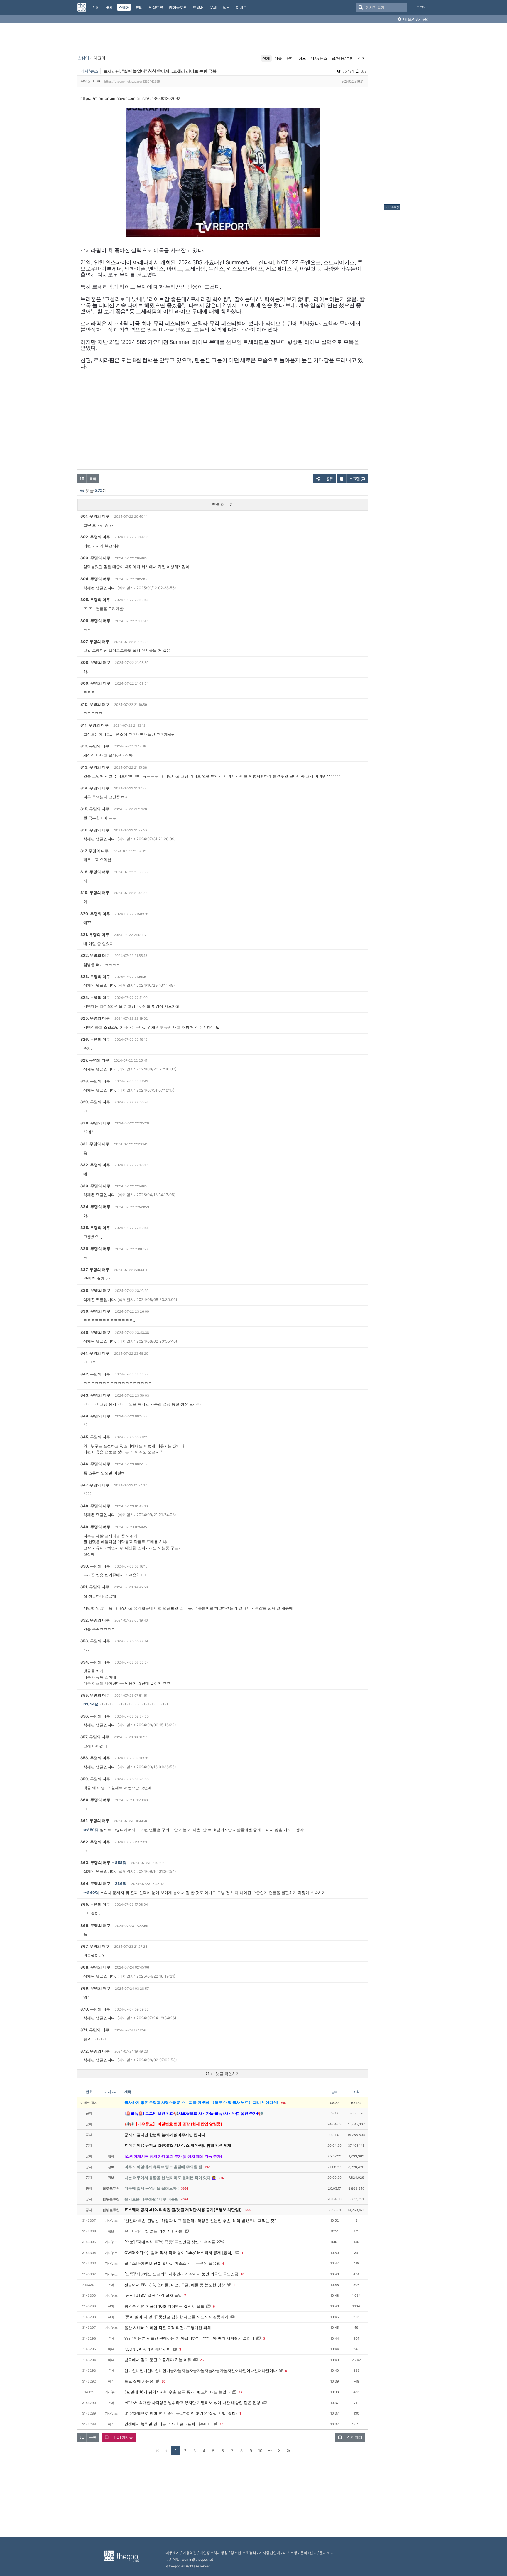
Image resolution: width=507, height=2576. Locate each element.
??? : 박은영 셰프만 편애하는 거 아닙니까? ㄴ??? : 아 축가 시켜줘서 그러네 (189, 2338)
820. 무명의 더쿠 (95, 914)
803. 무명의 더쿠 (95, 558)
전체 (266, 58)
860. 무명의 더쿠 (95, 1800)
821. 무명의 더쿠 (95, 935)
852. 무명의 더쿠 (95, 1620)
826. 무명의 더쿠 (95, 1039)
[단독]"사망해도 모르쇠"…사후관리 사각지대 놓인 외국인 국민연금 (181, 2274)
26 (202, 2360)
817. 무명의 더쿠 (94, 851)
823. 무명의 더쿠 (95, 976)
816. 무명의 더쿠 (95, 830)
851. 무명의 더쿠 (95, 1587)
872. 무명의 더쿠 (95, 2051)
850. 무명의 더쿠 (95, 1566)
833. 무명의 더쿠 (95, 1186)
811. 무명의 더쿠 (94, 725)
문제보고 (327, 2553)
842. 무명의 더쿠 (95, 1374)
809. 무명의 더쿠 (95, 683)
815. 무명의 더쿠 (95, 809)
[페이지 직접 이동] (270, 2451)
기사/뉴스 (319, 58)
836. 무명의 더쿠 (95, 1249)
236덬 (121, 1883)
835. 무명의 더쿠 (95, 1228)
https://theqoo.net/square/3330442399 (132, 81)
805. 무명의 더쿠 (95, 600)
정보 (302, 58)
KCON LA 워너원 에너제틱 (147, 2349)
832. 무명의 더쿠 (95, 1165)
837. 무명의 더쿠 (95, 1270)
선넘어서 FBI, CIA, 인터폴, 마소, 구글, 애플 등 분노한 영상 (175, 2285)
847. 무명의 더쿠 (95, 1485)
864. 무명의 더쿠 (95, 1883)
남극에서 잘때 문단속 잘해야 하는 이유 (158, 2360)
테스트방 (290, 2553)
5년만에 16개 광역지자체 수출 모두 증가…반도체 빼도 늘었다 (177, 2392)
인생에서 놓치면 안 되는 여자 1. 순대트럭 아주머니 (168, 2424)
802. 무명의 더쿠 (95, 537)
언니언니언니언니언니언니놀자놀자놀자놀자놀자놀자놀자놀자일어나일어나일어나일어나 (201, 2370)
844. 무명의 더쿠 (95, 1416)
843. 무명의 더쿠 (95, 1395)
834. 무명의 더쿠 (95, 1207)
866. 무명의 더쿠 (95, 1925)
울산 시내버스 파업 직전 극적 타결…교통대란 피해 (168, 2328)
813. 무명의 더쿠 (95, 767)
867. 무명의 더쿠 (95, 1946)
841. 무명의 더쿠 (95, 1353)
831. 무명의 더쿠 (95, 1144)
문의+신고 (308, 2553)
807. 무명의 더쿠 (95, 642)
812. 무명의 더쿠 (95, 746)
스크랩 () (357, 479)
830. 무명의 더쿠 (95, 1123)
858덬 (121, 1863)
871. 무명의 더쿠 (95, 2030)
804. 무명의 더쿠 (95, 579)
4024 (185, 2199)
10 (242, 2274)
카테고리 (91, 58)
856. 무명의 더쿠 (95, 1716)
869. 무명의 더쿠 (95, 1988)
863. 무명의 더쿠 (95, 1863)
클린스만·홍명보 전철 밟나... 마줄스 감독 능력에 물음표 (172, 2263)
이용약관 (190, 2553)
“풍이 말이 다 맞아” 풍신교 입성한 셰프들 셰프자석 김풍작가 (176, 2317)
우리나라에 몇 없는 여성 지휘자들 (153, 2231)
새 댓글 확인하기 (225, 2074)
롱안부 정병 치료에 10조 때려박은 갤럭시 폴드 (164, 2306)
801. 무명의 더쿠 (95, 516)
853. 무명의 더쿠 (95, 1641)
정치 (362, 58)
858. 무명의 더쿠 (95, 1758)
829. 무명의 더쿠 (95, 1102)
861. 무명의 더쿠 (95, 1821)
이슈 (278, 58)
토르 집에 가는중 (139, 2381)
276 (221, 2178)
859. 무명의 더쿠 (95, 1779)
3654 (185, 2188)
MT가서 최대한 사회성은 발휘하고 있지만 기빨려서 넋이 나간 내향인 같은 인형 (192, 2402)
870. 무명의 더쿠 (95, 2009)
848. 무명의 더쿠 (95, 1506)
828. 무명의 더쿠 (95, 1081)
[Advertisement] (407, 115)
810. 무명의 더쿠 (95, 704)
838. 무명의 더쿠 (95, 1290)
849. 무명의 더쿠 (95, 1527)
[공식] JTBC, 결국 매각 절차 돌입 (153, 2295)
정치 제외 (355, 2437)
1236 (248, 2210)
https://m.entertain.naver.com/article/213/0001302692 (130, 98)
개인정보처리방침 (214, 2553)
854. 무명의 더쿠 (95, 1662)
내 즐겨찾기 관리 (416, 19)
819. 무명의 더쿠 (95, 893)
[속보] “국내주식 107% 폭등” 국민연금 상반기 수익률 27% (174, 2242)
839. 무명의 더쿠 (95, 1311)
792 (207, 2167)
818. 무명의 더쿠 (95, 872)
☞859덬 (91, 1830)
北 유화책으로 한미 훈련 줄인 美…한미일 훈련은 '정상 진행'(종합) (181, 2413)
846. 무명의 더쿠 (95, 1464)
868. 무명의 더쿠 (95, 1967)
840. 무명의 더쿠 (95, 1332)
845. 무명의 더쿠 (95, 1437)
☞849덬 (91, 1893)
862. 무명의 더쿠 (95, 1842)
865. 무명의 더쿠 (95, 1904)
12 (241, 2392)
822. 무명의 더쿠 (95, 955)
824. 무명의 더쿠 (95, 997)
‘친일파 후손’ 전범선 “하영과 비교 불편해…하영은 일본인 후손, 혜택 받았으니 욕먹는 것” (200, 2220)
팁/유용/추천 (343, 58)
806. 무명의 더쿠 (95, 621)
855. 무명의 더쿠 (95, 1695)
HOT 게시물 (123, 2437)
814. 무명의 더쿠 (95, 788)
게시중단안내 (270, 2553)
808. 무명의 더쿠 (95, 662)
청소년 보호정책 (243, 2553)
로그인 (421, 7)
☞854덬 (91, 1704)
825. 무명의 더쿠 (95, 1018)
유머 (290, 58)
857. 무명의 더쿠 (95, 1737)
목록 (93, 479)
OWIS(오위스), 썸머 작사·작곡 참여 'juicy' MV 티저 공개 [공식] (179, 2252)
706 (283, 2103)
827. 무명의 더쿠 (95, 1060)
